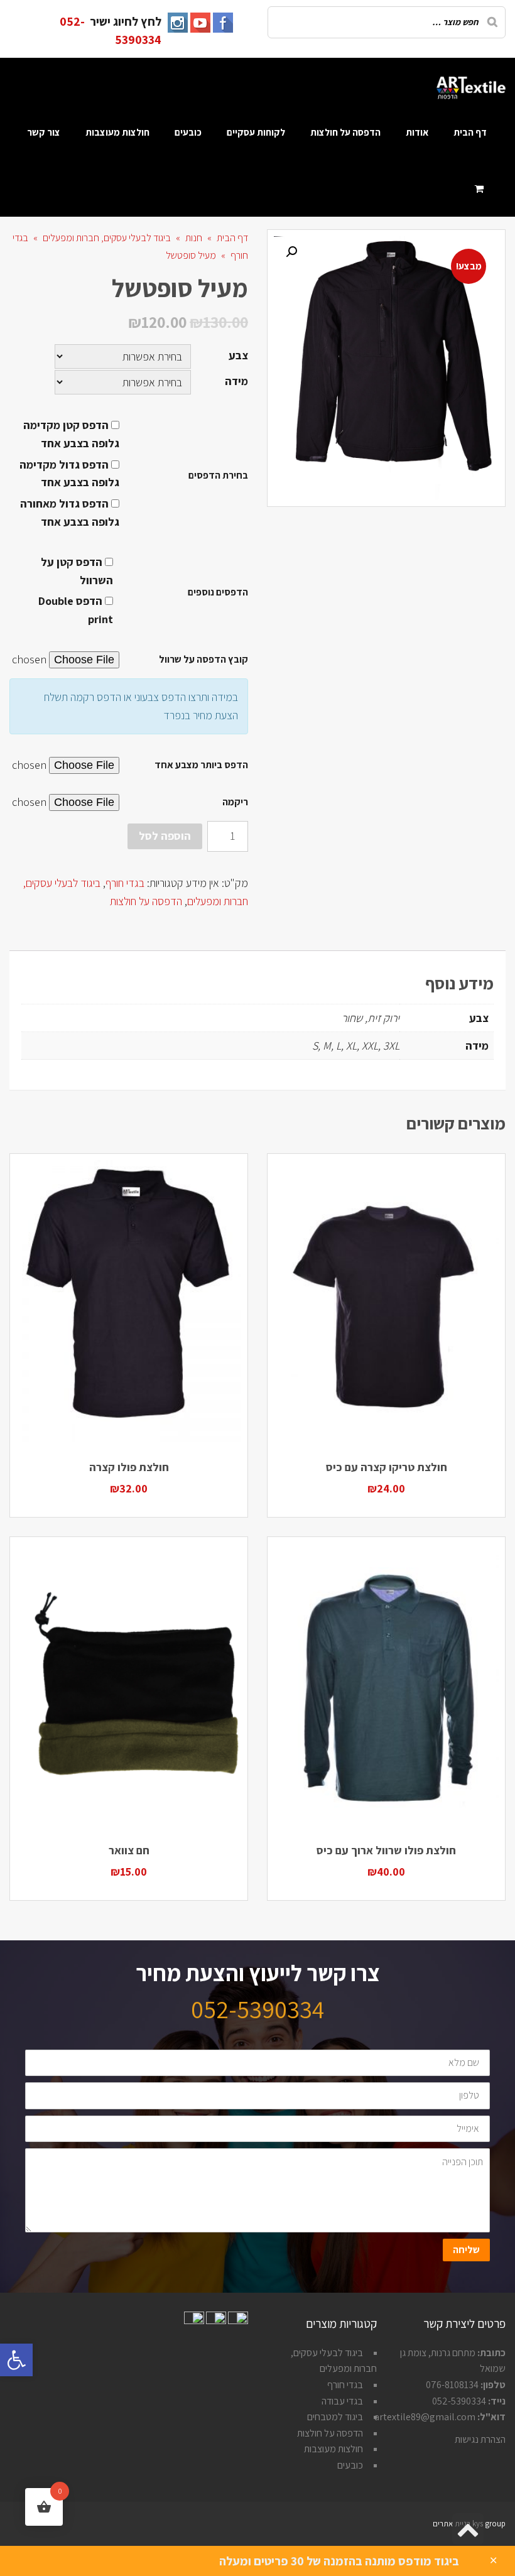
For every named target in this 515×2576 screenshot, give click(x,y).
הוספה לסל (165, 836)
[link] (16, 2360)
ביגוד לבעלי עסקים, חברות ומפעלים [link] (107, 238)
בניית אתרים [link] (452, 2524)
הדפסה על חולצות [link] (146, 901)
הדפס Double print (76, 610)
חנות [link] (194, 238)
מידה (236, 381)
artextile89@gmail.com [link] (425, 2417)
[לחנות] (481, 188)
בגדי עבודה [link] (342, 2401)
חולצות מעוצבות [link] (333, 2449)
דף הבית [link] (232, 238)
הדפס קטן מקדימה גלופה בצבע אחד (71, 434)
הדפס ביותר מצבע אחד (201, 765)
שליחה (466, 2250)
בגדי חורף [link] (125, 883)
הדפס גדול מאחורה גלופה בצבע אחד (70, 513)
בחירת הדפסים (218, 475)
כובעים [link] (350, 2465)
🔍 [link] (291, 252)
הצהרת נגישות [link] (480, 2439)
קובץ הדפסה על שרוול (203, 659)
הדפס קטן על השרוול (77, 571)
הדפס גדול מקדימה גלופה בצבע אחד (69, 474)
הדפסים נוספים (218, 592)
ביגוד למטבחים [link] (335, 2417)
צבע (238, 355)
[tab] (483, 942)
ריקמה (235, 802)
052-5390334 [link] (257, 2009)
